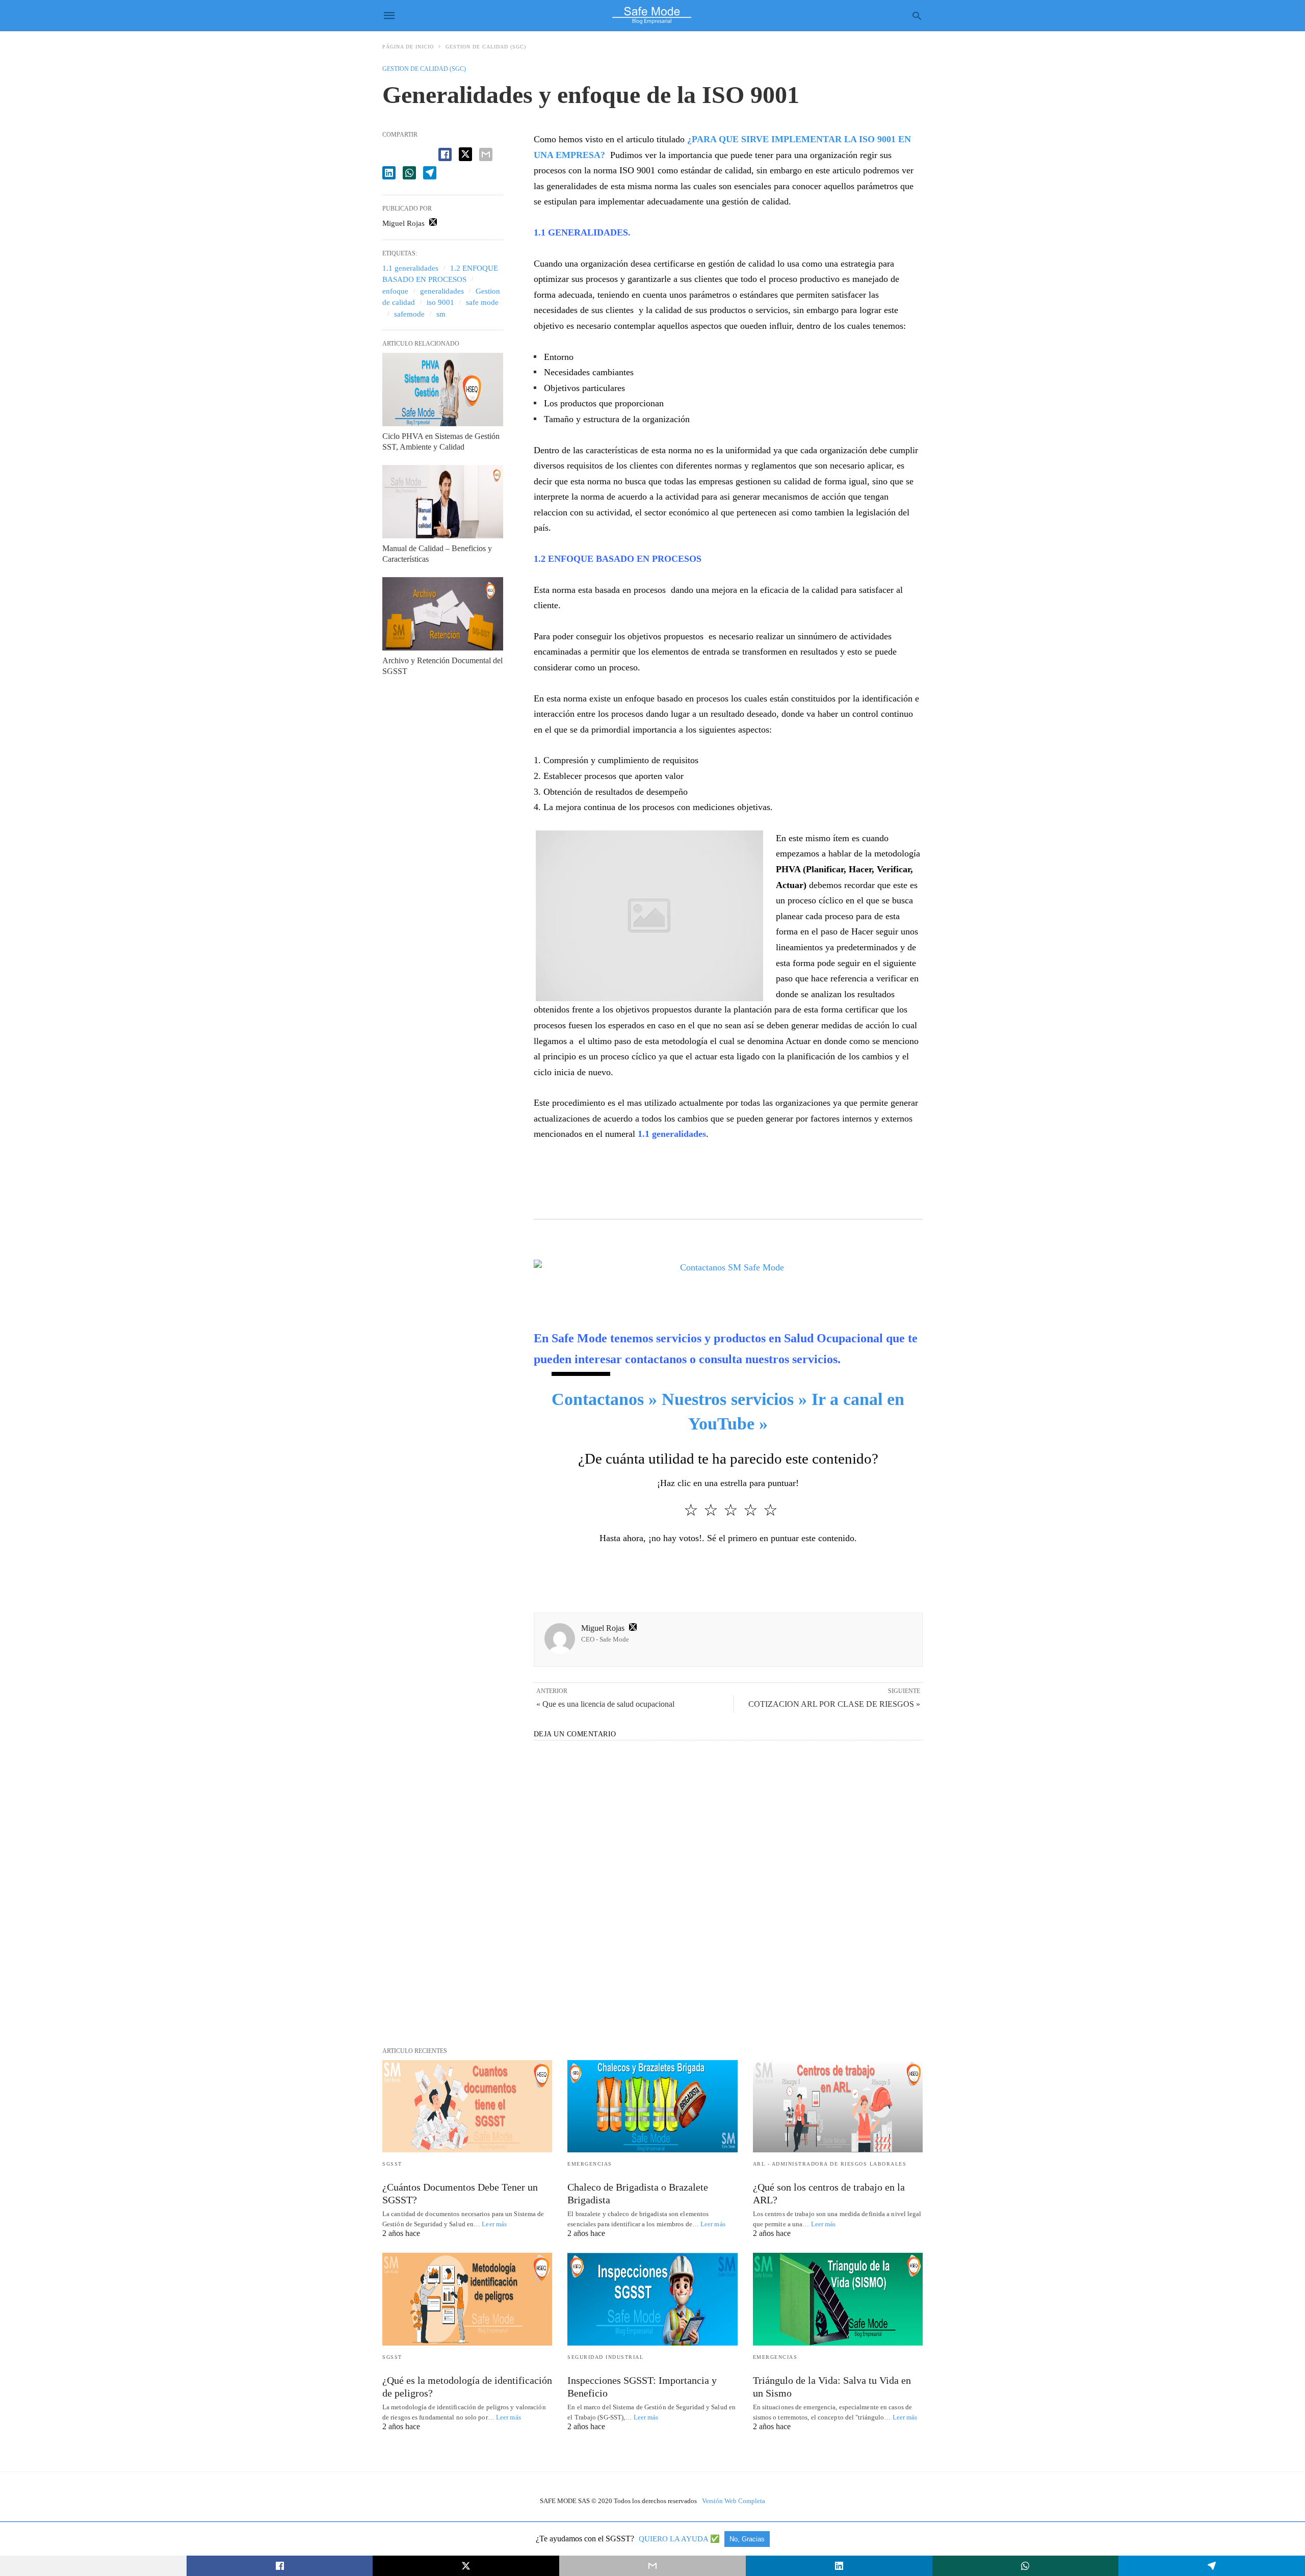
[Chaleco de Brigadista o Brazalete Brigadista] (652, 2106)
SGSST (392, 2164)
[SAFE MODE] (652, 15)
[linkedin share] (389, 173)
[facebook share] (445, 154)
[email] (652, 2566)
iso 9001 (440, 302)
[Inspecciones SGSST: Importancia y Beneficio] (652, 2299)
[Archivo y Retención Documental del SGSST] (443, 614)
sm (441, 314)
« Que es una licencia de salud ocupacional (605, 1704)
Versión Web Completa (734, 2501)
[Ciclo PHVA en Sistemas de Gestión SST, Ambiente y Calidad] (443, 389)
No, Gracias (747, 2539)
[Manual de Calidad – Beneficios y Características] (443, 502)
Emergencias (590, 2164)
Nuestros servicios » (734, 1399)
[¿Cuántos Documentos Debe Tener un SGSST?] (467, 2106)
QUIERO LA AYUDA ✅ (680, 2539)
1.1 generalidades (410, 268)
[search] (917, 16)
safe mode (482, 302)
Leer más (494, 2224)
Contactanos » (604, 1399)
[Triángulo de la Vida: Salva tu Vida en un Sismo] (838, 2299)
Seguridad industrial (605, 2357)
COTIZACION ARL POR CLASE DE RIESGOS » (834, 1704)
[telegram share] (430, 173)
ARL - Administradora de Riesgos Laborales (830, 2164)
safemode (409, 314)
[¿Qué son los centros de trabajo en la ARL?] (838, 2106)
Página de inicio (408, 47)
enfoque (395, 291)
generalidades (442, 291)
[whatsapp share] (409, 173)
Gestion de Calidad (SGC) (486, 47)
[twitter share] (465, 154)
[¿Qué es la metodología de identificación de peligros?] (467, 2299)
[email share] (486, 154)
